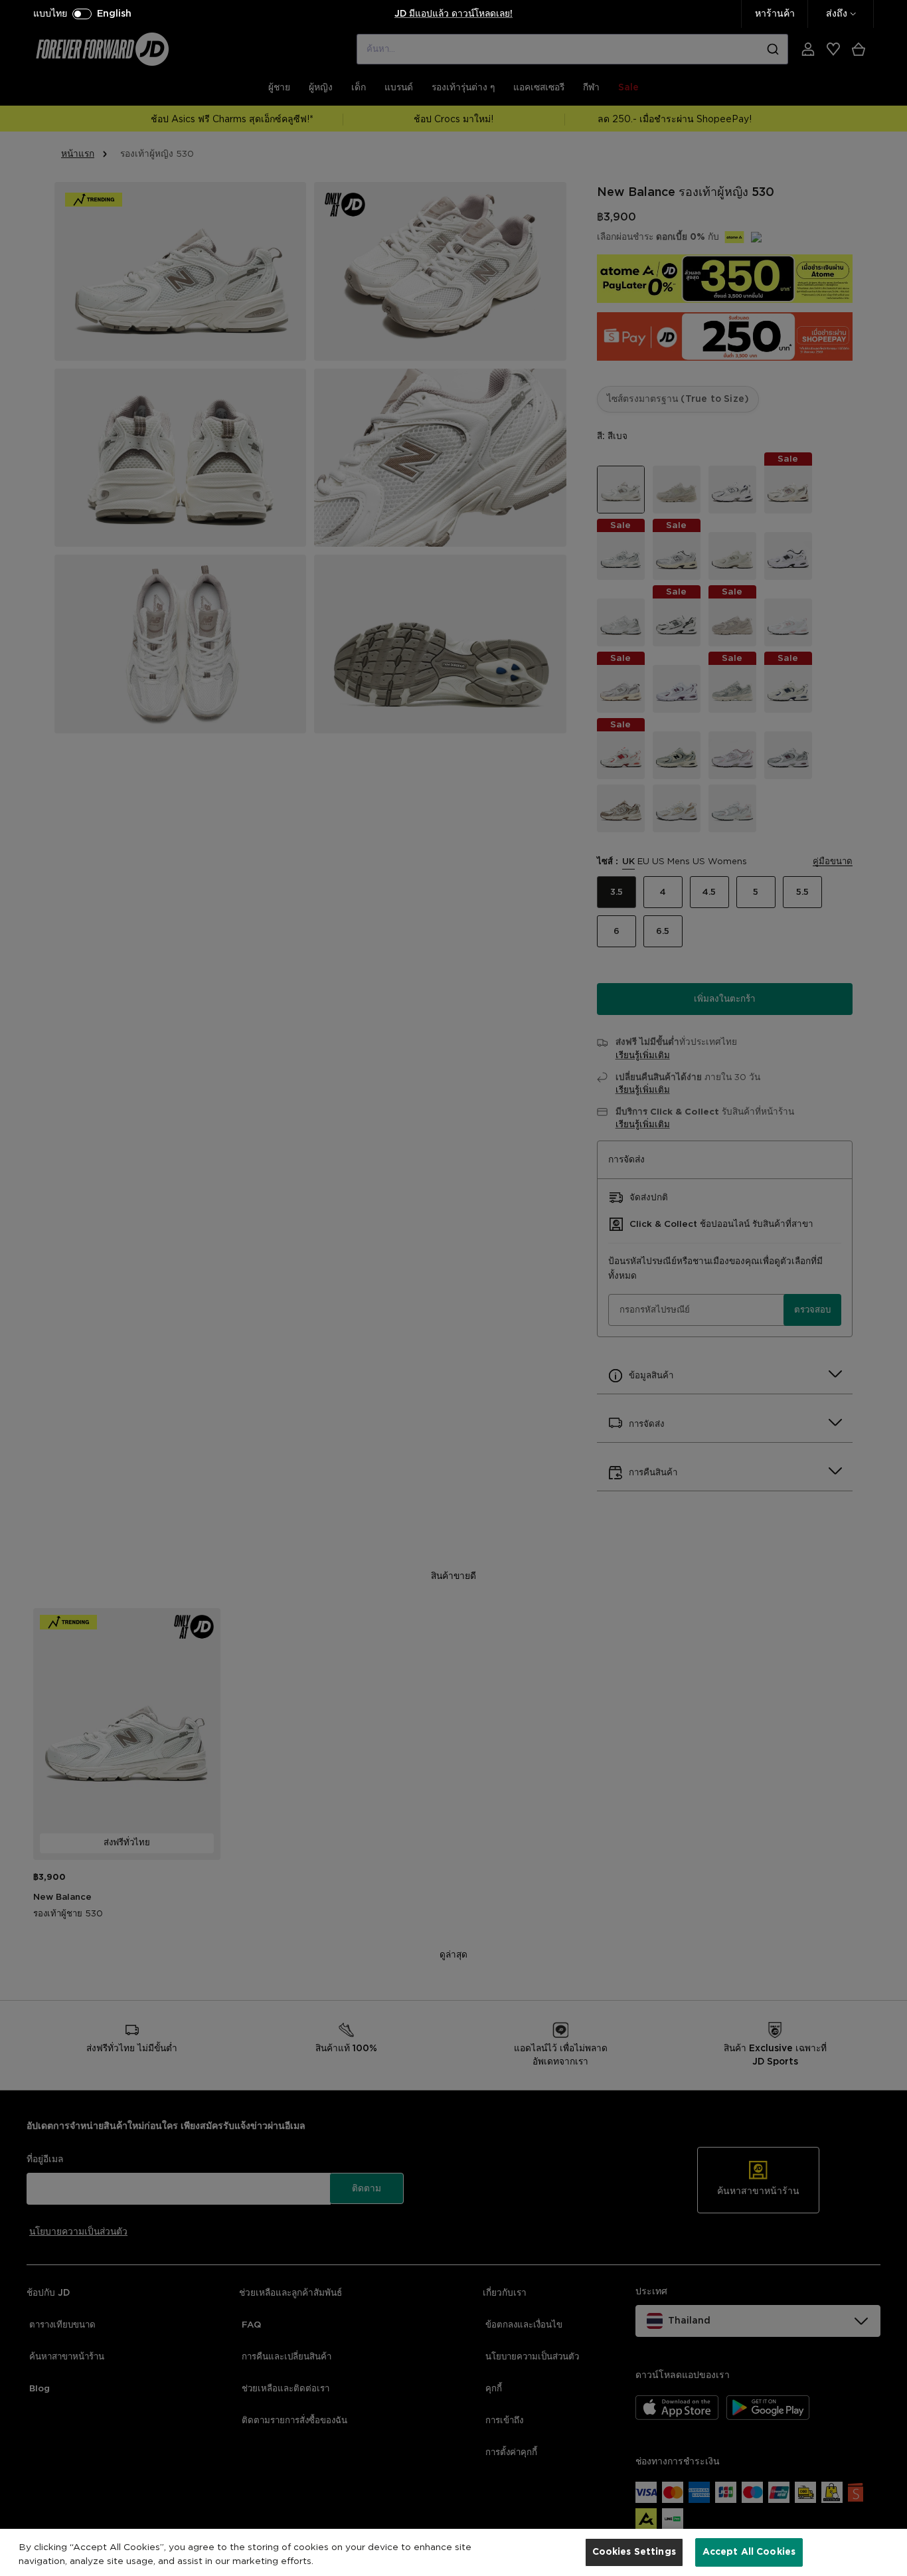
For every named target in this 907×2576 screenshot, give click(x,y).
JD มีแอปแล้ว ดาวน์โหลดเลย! (453, 14)
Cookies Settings (634, 2551)
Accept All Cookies (749, 2551)
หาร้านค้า (775, 14)
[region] (453, 2552)
